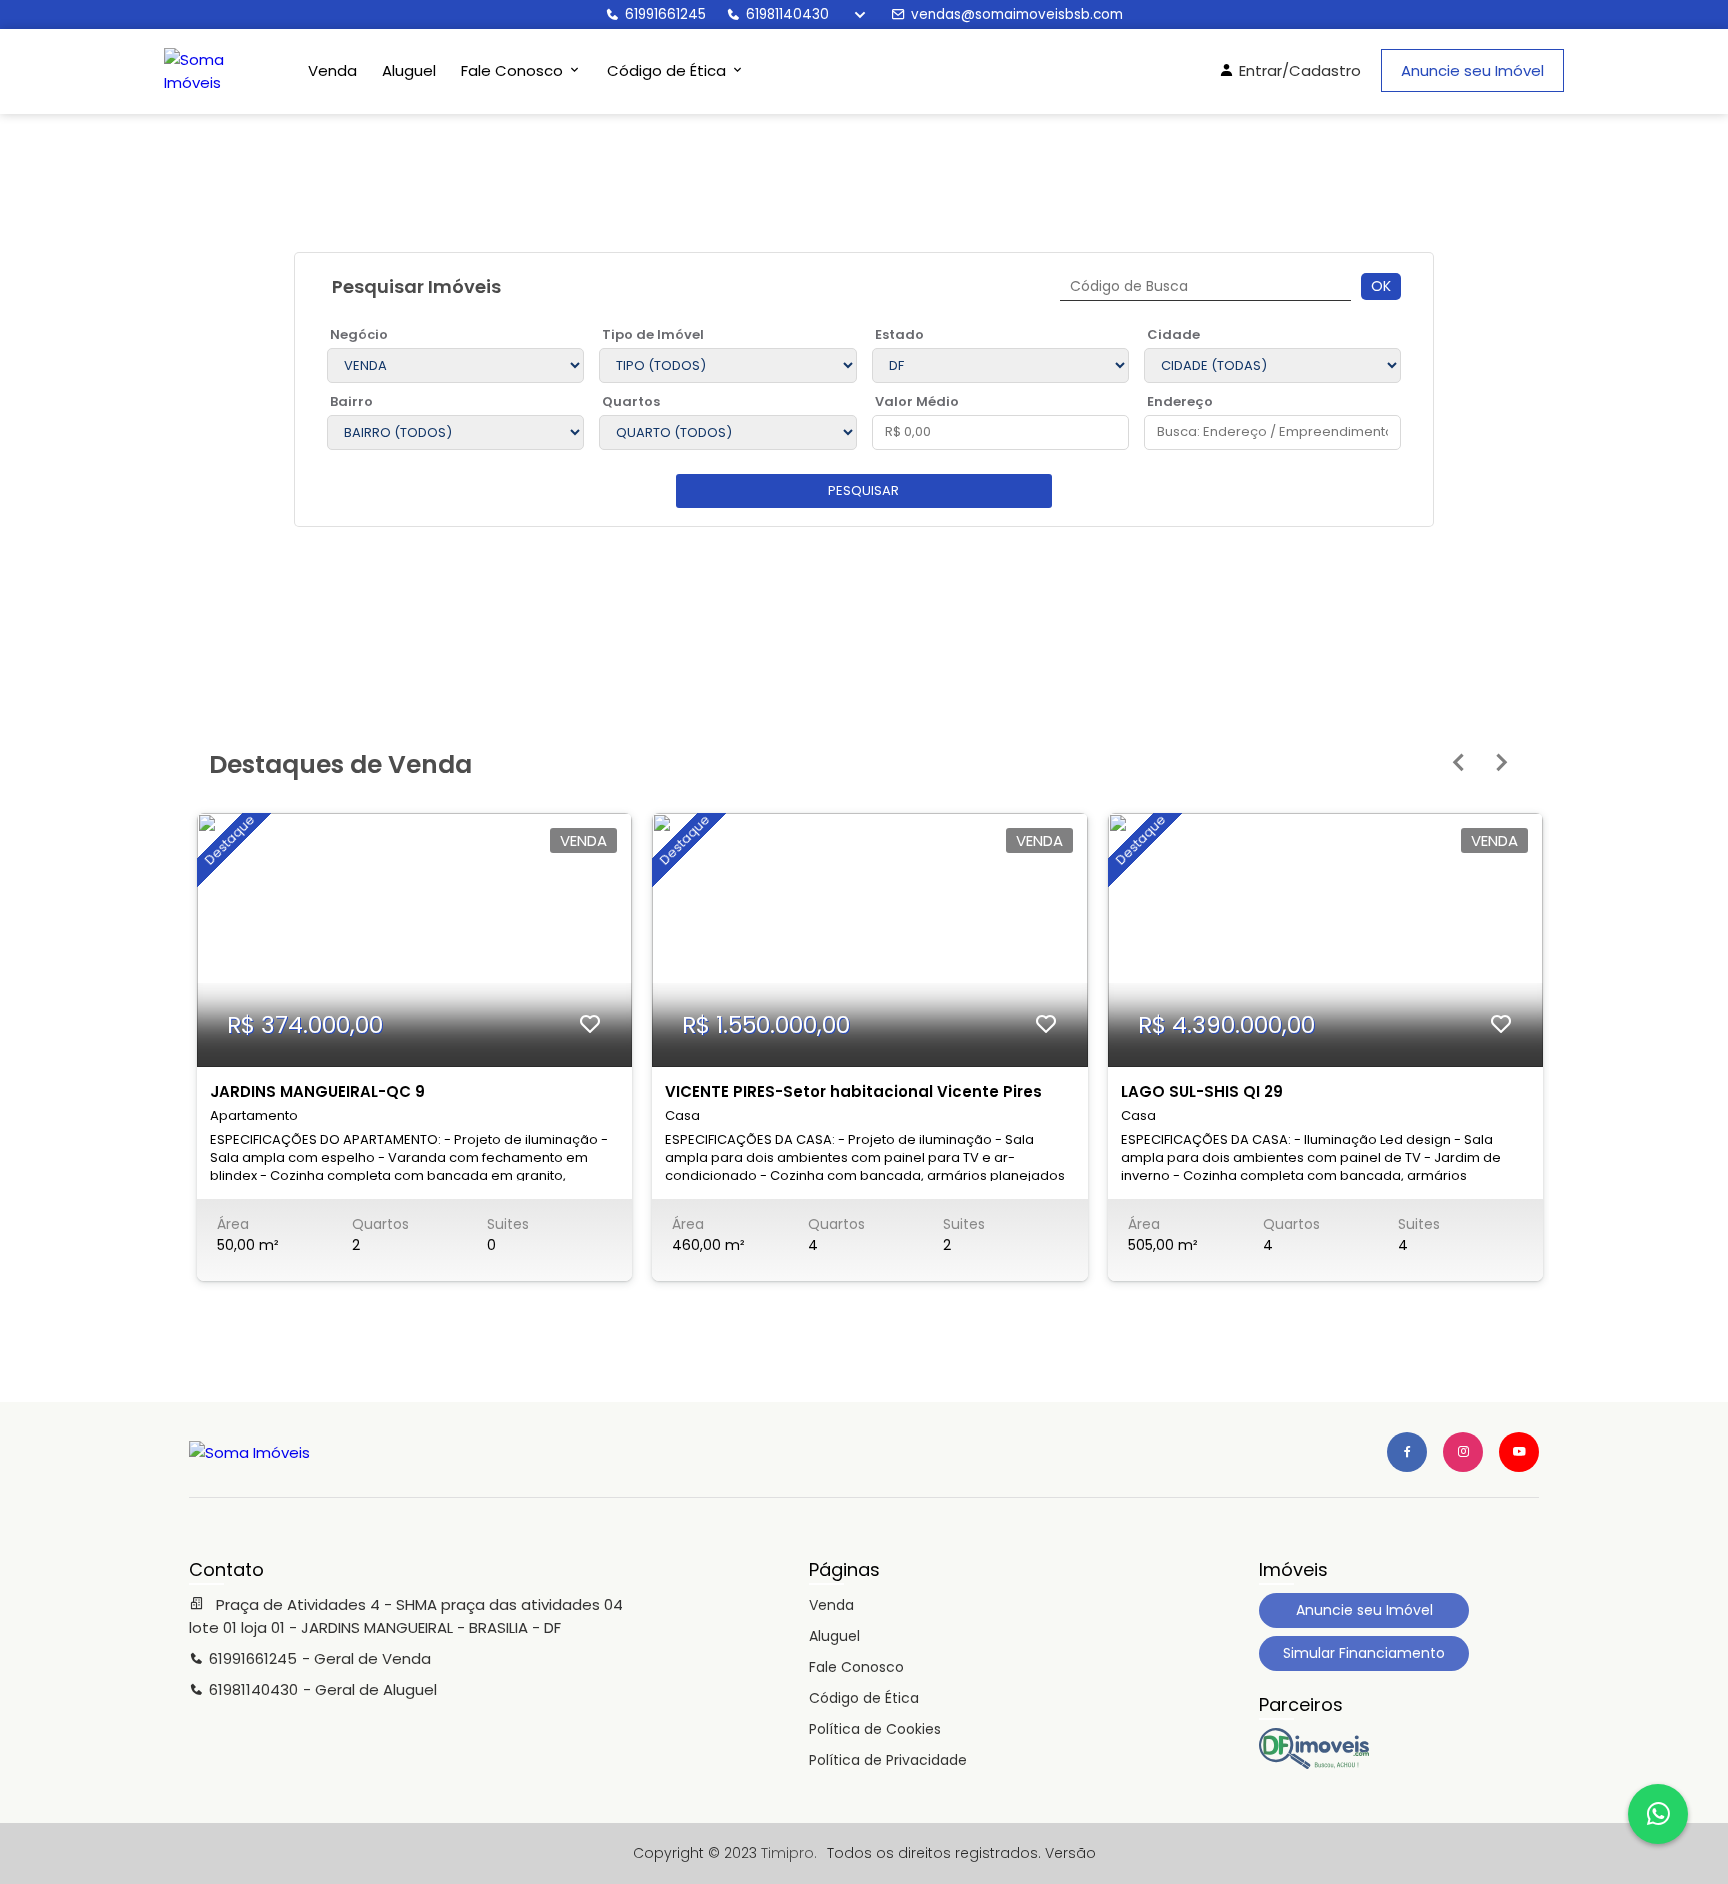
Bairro (351, 401)
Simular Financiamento (1364, 1653)
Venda (332, 70)
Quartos (631, 401)
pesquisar (863, 490)
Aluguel (409, 70)
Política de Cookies (875, 1729)
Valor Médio (917, 401)
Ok (1381, 286)
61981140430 (787, 14)
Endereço (1180, 401)
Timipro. (789, 1853)
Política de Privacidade (888, 1760)
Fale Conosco (856, 1667)
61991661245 (665, 14)
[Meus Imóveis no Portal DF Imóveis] (1314, 1764)
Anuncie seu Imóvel (1472, 70)
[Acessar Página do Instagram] (1463, 1452)
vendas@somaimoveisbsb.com (1017, 14)
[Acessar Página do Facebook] (1407, 1452)
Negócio (359, 334)
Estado (899, 334)
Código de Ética (864, 1698)
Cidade (1173, 334)
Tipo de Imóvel (653, 334)
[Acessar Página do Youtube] (1519, 1452)
